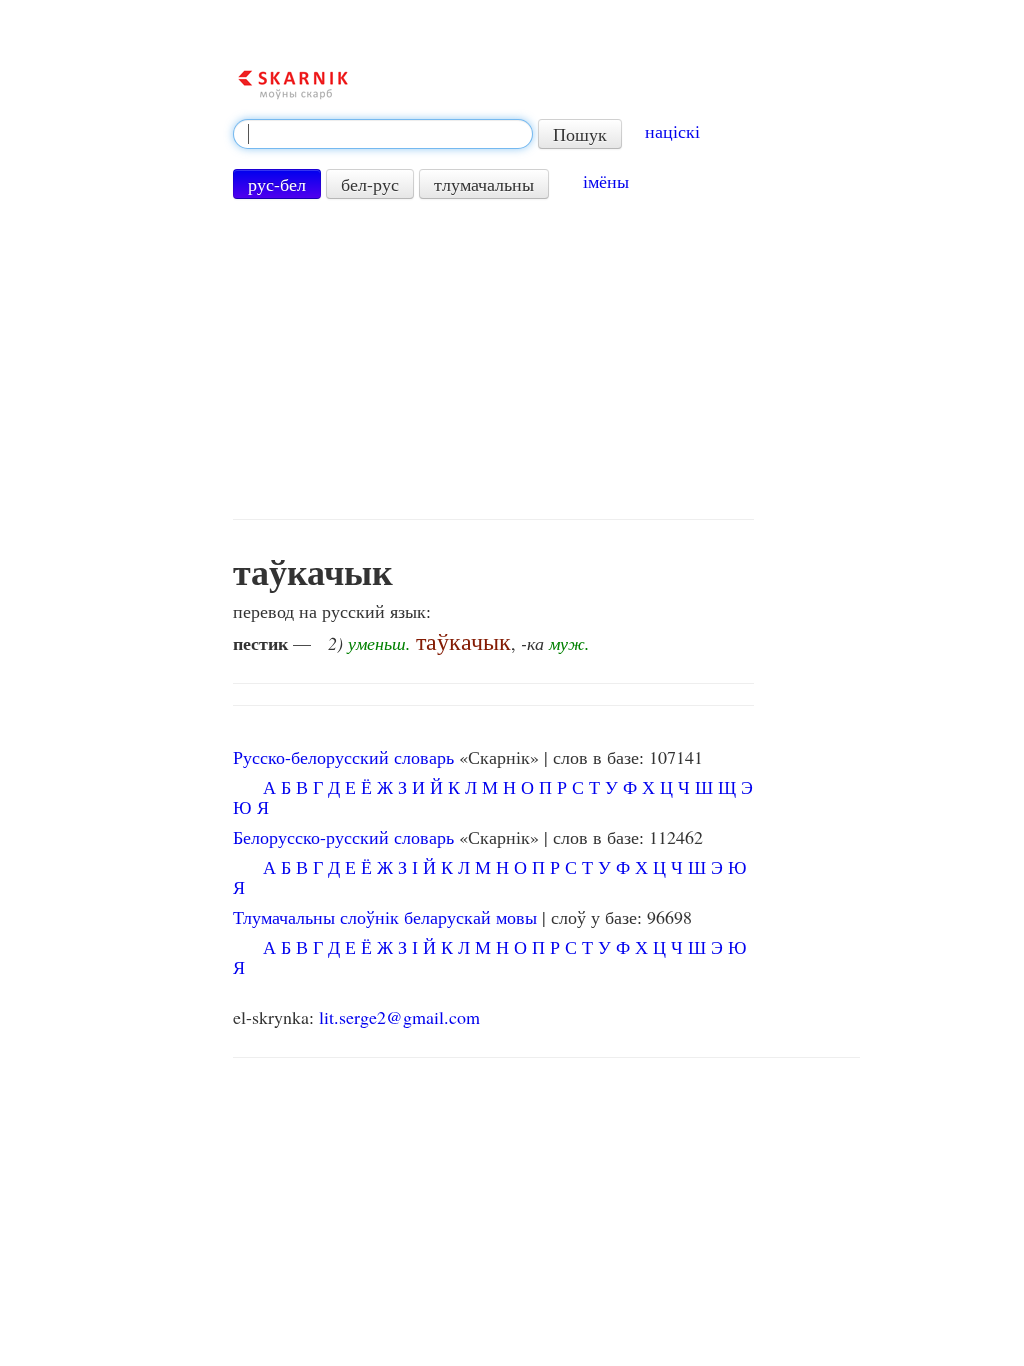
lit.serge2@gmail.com (399, 1017)
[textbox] (383, 134)
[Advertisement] (493, 359)
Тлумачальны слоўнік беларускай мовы (385, 917)
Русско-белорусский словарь (343, 757)
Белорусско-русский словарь (343, 837)
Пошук (580, 134)
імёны (606, 181)
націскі (672, 131)
